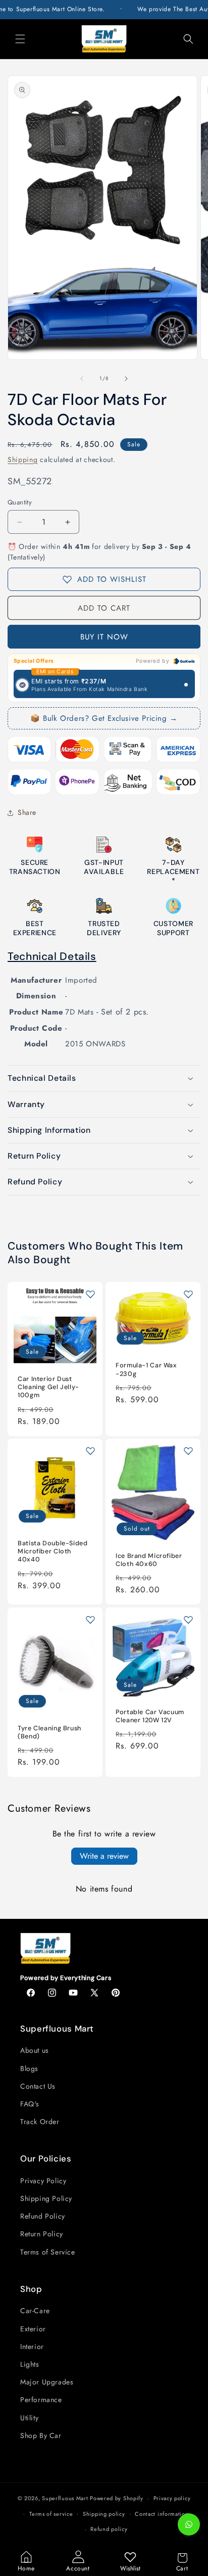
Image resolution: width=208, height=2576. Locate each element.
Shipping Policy (46, 2198)
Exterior (33, 2329)
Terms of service (51, 2514)
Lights (30, 2364)
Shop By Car (41, 2435)
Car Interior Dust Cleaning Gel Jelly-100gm (48, 1387)
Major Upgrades (47, 2382)
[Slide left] (82, 379)
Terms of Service (48, 2252)
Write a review (104, 1856)
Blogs (29, 2068)
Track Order (40, 2122)
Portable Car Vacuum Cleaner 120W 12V (150, 1716)
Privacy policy (172, 2498)
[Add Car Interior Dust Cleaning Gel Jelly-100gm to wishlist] (90, 1294)
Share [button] (27, 812)
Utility (29, 2418)
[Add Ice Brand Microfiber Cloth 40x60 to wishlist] (188, 1451)
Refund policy (109, 2529)
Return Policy (42, 2234)
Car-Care (35, 2311)
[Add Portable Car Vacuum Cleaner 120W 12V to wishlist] (188, 1620)
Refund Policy (43, 2216)
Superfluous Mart (65, 2498)
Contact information (162, 2514)
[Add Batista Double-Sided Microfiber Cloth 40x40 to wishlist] (90, 1451)
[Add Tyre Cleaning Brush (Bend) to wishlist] (90, 1620)
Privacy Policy (43, 2181)
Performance (41, 2400)
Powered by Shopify (117, 2498)
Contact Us (38, 2086)
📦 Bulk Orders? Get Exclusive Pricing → (104, 718)
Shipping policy (104, 2514)
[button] (20, 39)
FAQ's (30, 2104)
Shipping (23, 459)
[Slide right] (126, 379)
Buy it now (104, 637)
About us (35, 2050)
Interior (32, 2347)
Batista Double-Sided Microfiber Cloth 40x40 (53, 1551)
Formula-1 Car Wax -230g (146, 1369)
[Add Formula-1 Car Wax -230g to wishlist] (188, 1294)
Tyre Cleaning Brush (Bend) (49, 1732)
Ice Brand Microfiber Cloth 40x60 (149, 1560)
